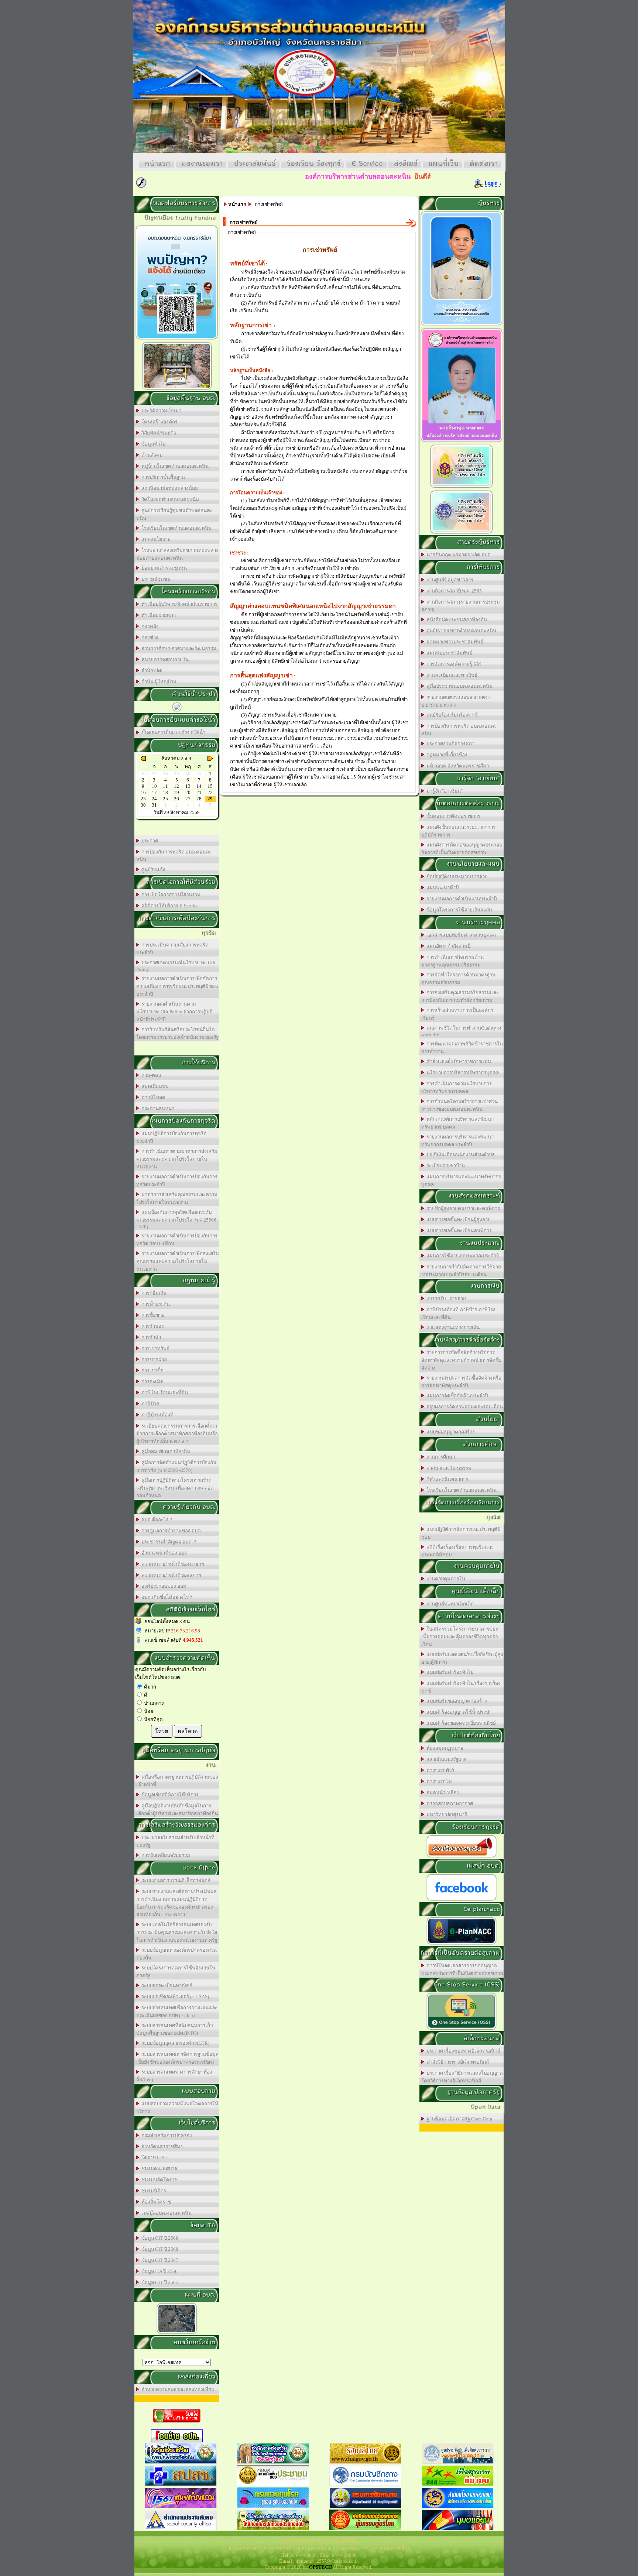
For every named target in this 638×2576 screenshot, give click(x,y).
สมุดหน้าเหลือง (442, 1792)
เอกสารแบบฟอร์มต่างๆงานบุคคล (460, 935)
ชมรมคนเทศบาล (158, 2169)
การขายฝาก (153, 1359)
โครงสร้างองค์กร (158, 422)
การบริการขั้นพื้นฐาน (162, 477)
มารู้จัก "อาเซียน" (443, 791)
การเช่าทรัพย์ (154, 1348)
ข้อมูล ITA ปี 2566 (158, 2271)
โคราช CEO (153, 2158)
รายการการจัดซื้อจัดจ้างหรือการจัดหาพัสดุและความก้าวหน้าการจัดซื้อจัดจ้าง (462, 1360)
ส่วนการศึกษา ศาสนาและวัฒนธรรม (178, 648)
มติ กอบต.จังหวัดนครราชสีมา (457, 766)
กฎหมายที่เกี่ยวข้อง (446, 755)
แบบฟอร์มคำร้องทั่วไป (449, 1672)
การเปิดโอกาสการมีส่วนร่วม (170, 895)
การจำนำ (150, 1337)
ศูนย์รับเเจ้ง (152, 870)
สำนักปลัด (151, 671)
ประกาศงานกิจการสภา (449, 744)
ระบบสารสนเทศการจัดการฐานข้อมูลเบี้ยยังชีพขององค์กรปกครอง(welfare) (177, 2058)
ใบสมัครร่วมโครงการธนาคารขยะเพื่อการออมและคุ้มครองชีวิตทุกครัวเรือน (460, 1637)
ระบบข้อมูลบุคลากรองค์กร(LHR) (174, 2043)
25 (165, 799)
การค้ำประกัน (155, 1304)
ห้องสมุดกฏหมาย (444, 1748)
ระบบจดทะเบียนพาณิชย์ (166, 1986)
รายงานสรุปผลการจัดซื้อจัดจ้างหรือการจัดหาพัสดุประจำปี (461, 1382)
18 (165, 792)
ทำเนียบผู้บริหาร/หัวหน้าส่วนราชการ (178, 604)
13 (188, 786)
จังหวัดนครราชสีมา (161, 2146)
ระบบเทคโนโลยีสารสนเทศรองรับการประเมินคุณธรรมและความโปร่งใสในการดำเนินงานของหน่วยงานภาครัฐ (177, 1932)
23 (143, 799)
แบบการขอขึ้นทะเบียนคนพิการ (458, 1231)
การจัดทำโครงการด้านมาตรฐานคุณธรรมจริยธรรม (458, 979)
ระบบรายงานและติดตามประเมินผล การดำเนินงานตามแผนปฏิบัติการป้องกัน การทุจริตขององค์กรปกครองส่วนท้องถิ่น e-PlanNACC (176, 1903)
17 (154, 792)
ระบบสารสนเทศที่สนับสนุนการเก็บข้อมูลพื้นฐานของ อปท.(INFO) (175, 2029)
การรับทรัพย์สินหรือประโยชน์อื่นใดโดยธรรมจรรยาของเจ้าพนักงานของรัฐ (177, 1033)
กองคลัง (149, 626)
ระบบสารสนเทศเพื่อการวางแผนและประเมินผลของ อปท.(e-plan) (177, 2012)
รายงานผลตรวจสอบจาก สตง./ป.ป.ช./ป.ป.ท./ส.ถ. (456, 701)
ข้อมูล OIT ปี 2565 (159, 2282)
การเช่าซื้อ (151, 1371)
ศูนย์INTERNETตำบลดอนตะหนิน (460, 631)
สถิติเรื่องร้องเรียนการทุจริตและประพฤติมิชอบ (457, 1551)
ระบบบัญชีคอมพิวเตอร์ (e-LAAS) (174, 1997)
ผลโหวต (188, 1731)
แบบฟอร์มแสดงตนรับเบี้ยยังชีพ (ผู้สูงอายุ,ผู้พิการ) (462, 1658)
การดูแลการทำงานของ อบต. (171, 1531)
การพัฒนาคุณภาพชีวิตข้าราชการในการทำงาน (462, 1048)
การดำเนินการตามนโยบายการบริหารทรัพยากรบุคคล (457, 1088)
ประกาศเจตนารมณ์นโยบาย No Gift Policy (176, 966)
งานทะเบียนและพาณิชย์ (451, 675)
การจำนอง (152, 1326)
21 (199, 792)
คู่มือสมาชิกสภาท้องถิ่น (165, 1451)
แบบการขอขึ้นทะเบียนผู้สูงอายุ (457, 1220)
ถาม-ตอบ (150, 1075)
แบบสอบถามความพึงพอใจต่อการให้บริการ (177, 2108)
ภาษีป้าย (149, 1404)
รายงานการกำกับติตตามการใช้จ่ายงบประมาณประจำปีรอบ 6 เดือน (461, 1271)
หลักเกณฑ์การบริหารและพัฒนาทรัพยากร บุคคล (457, 1123)
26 (176, 799)
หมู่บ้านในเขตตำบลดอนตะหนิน (174, 466)
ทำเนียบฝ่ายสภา (157, 615)
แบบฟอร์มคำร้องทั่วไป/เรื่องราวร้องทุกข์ (461, 1687)
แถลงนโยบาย (155, 539)
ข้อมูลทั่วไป (152, 444)
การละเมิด (151, 1382)
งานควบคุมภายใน (445, 1579)
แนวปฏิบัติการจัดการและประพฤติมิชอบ (461, 1533)
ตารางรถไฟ (438, 1781)
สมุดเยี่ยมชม (154, 1086)
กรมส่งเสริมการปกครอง (166, 2135)
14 (199, 786)
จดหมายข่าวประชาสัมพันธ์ (454, 642)
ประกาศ (149, 841)
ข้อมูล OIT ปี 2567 (159, 2260)
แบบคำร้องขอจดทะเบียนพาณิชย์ (460, 1723)
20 (188, 792)
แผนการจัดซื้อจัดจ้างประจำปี (456, 1396)
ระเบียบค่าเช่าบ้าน (445, 1166)
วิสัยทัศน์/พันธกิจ (158, 433)
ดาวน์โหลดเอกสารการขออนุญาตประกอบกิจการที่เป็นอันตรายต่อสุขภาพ (462, 1969)
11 (165, 786)
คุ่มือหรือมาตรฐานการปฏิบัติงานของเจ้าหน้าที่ (177, 1781)
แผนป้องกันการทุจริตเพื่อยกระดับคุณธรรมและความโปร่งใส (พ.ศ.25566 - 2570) (178, 1219)
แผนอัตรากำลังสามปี (447, 946)
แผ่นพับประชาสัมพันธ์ (448, 653)
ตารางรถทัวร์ (439, 1770)
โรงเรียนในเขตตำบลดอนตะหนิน (175, 528)
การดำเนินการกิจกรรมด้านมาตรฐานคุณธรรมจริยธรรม (452, 961)
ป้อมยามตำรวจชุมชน (163, 568)
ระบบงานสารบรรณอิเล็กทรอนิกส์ (175, 1880)
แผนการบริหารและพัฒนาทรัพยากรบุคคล (461, 1181)
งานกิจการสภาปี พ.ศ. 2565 (453, 591)
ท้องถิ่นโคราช (155, 2202)
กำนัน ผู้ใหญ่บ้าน (158, 682)
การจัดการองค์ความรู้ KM (453, 664)
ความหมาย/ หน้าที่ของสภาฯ (170, 1575)
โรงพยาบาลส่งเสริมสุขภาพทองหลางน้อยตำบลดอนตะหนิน (177, 554)
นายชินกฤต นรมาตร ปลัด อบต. (458, 555)
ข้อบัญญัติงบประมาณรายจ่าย (456, 877)
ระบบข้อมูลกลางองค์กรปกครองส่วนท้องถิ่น (176, 1954)
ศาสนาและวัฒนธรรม (448, 1468)
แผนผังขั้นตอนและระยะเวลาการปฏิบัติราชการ (458, 831)
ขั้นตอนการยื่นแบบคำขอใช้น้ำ (172, 733)
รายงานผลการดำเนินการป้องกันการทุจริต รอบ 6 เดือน (177, 1240)
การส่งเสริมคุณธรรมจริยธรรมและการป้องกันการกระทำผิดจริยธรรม (460, 996)
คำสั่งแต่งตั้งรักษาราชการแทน (458, 1062)
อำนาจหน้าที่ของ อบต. (164, 1553)
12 (176, 786)
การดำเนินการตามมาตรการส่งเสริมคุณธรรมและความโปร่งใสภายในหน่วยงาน (177, 1159)
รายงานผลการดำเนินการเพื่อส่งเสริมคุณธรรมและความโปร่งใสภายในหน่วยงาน (178, 1261)
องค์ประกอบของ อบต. (163, 1586)
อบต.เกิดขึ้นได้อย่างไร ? (166, 1597)
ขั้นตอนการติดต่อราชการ (452, 816)
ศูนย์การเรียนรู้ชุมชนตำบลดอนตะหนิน (174, 514)
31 (154, 805)
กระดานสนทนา (157, 1108)
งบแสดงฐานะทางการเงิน (452, 1327)
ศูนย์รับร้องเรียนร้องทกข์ (451, 715)
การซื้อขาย (152, 1315)
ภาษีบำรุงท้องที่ (156, 1415)
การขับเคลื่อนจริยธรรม (165, 1855)
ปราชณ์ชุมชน (155, 579)
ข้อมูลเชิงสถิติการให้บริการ (169, 1795)
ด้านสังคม (151, 455)
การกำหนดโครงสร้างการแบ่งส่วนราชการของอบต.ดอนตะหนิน (459, 1105)
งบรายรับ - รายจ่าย (445, 1299)
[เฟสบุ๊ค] (462, 1900)
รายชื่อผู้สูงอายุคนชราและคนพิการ (462, 1208)
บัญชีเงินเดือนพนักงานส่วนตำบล (459, 1155)
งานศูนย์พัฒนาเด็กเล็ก (449, 1604)
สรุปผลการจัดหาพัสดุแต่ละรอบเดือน (464, 1407)
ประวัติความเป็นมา (160, 411)
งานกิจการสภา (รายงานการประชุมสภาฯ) (461, 606)
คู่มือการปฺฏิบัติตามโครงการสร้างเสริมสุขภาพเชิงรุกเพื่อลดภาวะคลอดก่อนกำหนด (175, 1488)
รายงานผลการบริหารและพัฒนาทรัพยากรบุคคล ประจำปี (457, 1141)
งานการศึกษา (440, 1457)
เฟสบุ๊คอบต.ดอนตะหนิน (165, 2213)
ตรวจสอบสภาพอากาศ (449, 1804)
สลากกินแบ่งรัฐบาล (445, 1759)
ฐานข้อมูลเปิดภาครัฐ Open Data (458, 2119)
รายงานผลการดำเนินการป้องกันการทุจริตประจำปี (177, 1181)
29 (210, 799)
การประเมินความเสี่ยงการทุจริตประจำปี (172, 949)
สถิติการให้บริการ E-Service (169, 906)
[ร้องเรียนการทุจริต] (462, 1857)
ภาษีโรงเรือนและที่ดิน (164, 1393)
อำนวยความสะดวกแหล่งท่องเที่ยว (176, 2389)
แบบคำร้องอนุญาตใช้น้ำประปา (458, 1712)
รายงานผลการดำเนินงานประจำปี (460, 899)
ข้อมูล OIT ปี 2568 (159, 2249)
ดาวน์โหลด (152, 1097)
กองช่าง (149, 637)
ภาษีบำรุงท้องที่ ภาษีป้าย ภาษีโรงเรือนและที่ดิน (458, 1313)
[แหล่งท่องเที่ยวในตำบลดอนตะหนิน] (177, 389)
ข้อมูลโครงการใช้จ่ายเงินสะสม (458, 910)
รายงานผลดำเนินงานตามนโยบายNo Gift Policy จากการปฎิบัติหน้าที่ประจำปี (174, 1012)
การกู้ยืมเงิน (153, 1293)
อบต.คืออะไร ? (156, 1520)
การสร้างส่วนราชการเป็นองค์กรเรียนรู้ (457, 1014)
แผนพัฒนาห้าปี (441, 888)
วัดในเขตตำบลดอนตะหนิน (169, 499)
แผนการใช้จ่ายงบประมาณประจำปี (462, 1256)
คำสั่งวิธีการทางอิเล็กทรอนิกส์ (457, 2062)
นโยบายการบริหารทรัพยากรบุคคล (462, 1073)
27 (188, 799)
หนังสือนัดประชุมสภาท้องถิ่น (456, 620)
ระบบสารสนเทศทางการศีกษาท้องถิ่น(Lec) (174, 2076)
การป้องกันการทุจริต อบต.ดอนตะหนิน (174, 856)
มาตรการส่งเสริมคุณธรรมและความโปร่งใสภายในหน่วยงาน (177, 1198)
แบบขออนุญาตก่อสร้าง (450, 1432)
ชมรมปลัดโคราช (158, 2180)
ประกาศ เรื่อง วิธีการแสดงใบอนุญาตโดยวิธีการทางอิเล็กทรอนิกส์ (462, 2077)
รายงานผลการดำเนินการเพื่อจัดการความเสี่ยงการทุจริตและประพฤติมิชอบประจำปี (177, 986)
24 (154, 799)
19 (176, 792)
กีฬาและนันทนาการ (446, 1479)
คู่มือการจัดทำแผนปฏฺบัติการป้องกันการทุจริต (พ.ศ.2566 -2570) (176, 1466)
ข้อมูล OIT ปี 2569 (159, 2238)
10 (154, 786)
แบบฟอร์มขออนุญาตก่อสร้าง (456, 1701)
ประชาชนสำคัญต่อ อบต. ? (168, 1542)
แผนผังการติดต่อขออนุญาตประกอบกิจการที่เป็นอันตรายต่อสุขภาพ (462, 849)
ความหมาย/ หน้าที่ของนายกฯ (171, 1564)
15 (210, 786)
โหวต (162, 1731)
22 (210, 792)
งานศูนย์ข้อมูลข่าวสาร (449, 580)
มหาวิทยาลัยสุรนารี (446, 1815)
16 (143, 792)
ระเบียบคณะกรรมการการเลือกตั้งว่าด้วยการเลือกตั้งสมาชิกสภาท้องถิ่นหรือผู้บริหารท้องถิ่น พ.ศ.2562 (177, 1434)
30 (143, 805)
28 (199, 799)
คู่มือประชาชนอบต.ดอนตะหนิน (458, 686)
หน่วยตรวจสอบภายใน (164, 660)
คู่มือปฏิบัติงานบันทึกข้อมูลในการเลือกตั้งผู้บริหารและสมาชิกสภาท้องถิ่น (177, 1810)
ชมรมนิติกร (153, 2191)
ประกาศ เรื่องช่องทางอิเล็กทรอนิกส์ (462, 2051)
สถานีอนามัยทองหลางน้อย (169, 488)
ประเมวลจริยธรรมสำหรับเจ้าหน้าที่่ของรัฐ (175, 1841)
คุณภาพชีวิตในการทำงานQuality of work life (461, 1031)
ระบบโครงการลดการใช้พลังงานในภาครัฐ (176, 1972)
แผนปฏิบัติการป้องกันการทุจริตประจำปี (171, 1137)
